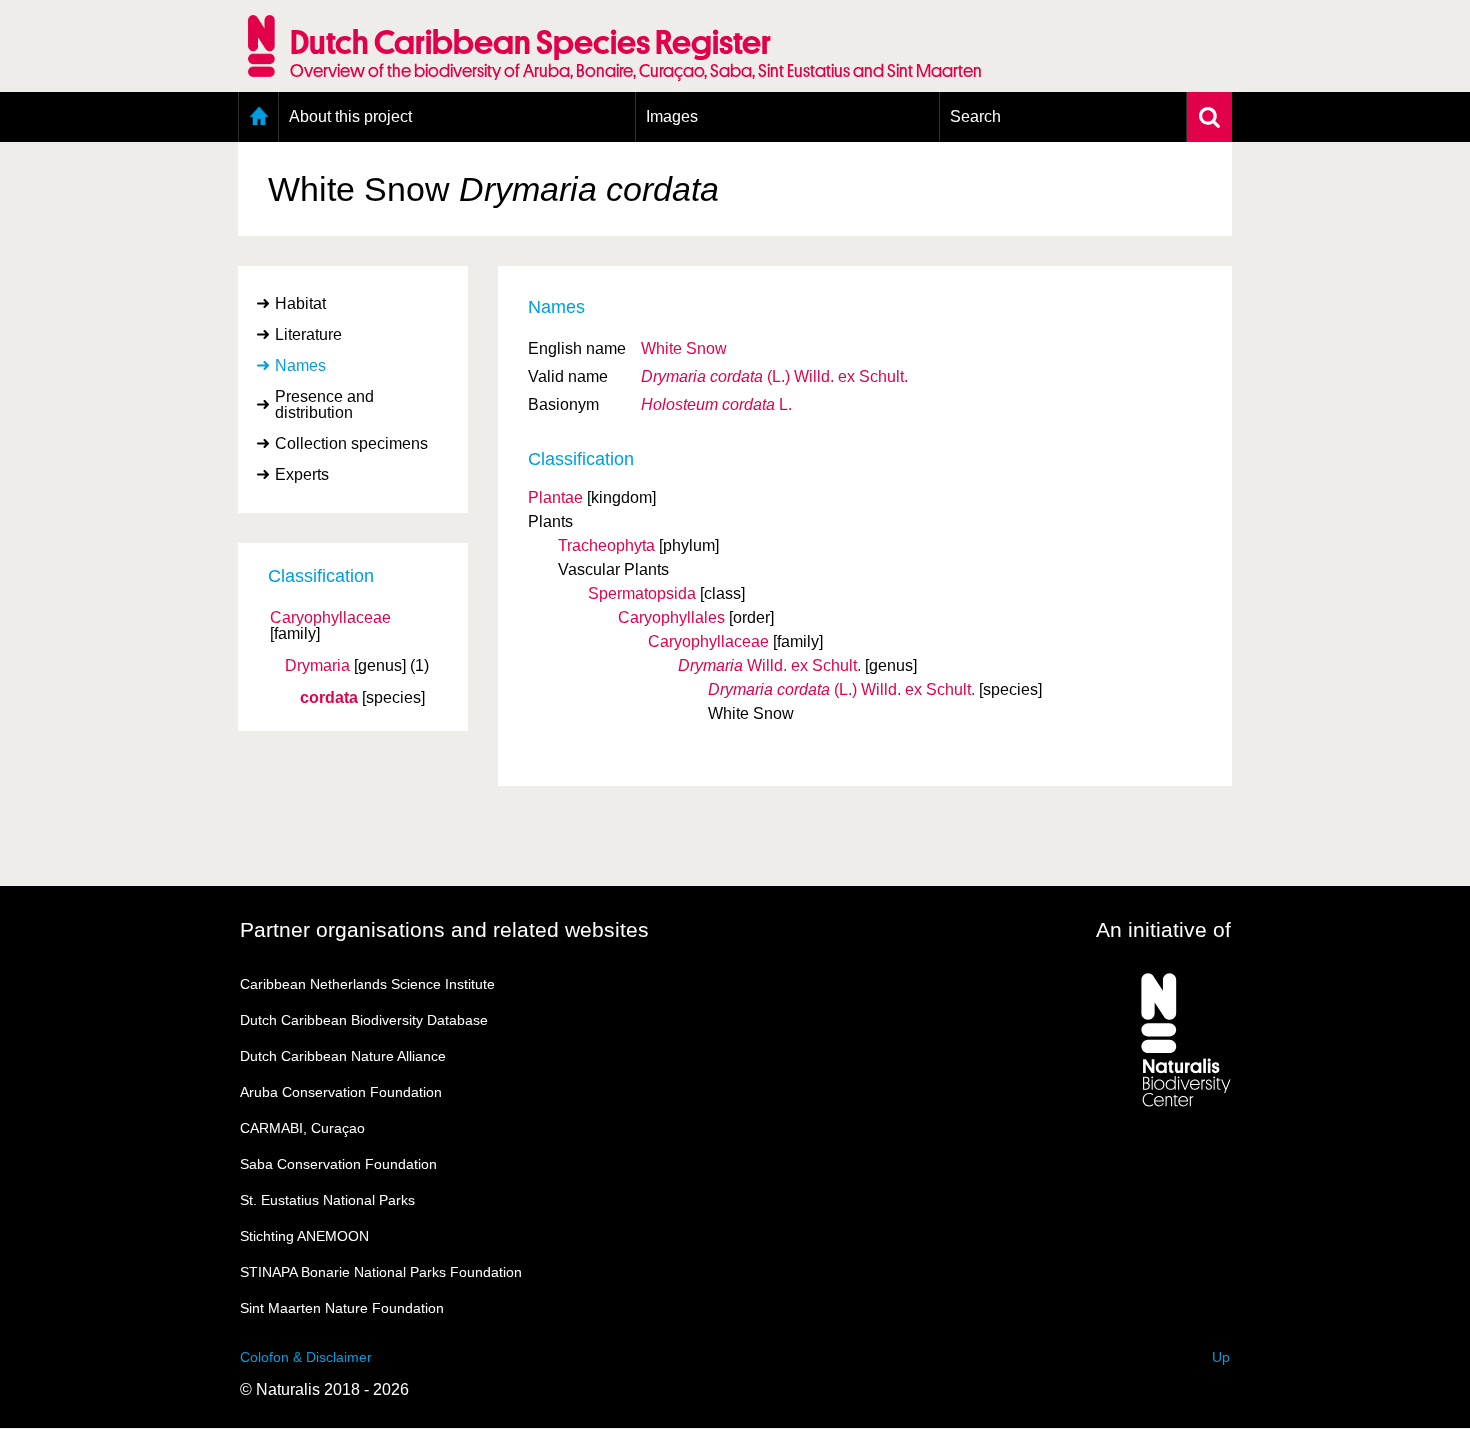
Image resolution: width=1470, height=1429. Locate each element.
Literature (308, 334)
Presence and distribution (324, 404)
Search (975, 116)
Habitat (300, 303)
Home (258, 117)
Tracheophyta (606, 545)
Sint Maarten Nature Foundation (342, 1308)
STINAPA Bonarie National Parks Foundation (381, 1272)
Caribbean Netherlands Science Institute (367, 984)
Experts (302, 474)
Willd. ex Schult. (769, 665)
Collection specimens (351, 443)
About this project (350, 116)
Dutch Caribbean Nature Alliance (343, 1056)
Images (672, 116)
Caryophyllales (671, 617)
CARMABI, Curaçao (302, 1128)
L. (716, 404)
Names (300, 365)
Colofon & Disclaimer (306, 1357)
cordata (329, 698)
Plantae (555, 497)
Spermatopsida (642, 593)
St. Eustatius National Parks (327, 1200)
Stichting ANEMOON (304, 1236)
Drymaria (317, 666)
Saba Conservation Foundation (338, 1164)
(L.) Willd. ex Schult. (774, 376)
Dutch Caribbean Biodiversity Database (364, 1020)
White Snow (684, 348)
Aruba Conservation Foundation (341, 1092)
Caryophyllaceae (330, 618)
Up (1221, 1357)
